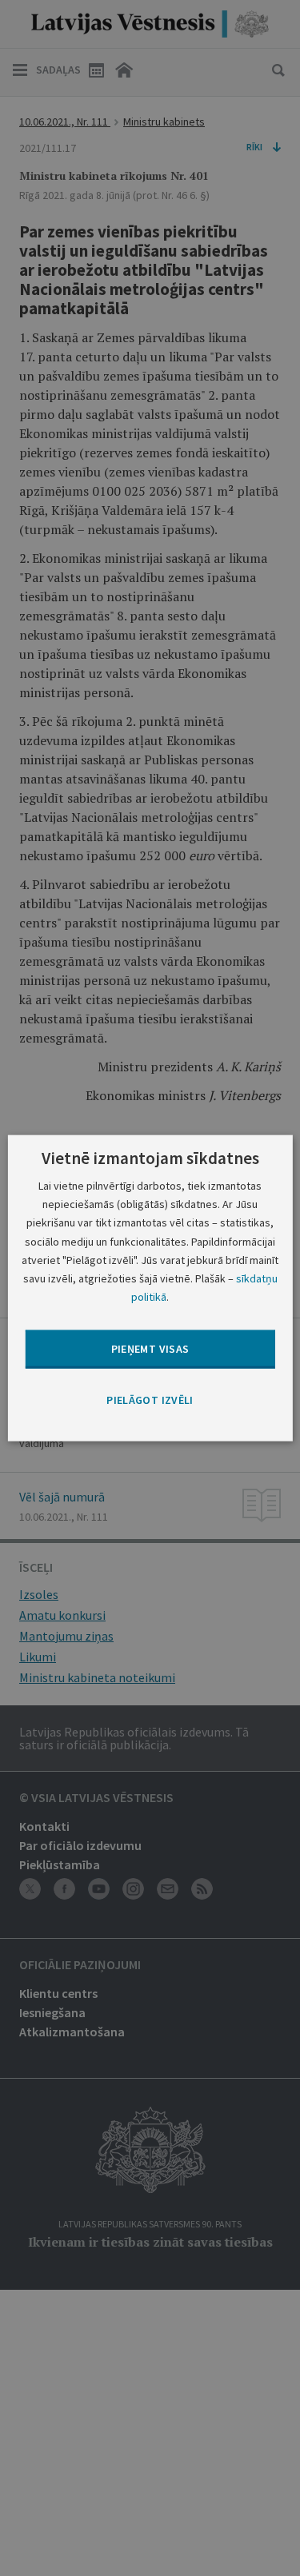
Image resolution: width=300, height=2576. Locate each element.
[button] (150, 1401)
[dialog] (150, 1288)
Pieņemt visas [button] (150, 1349)
